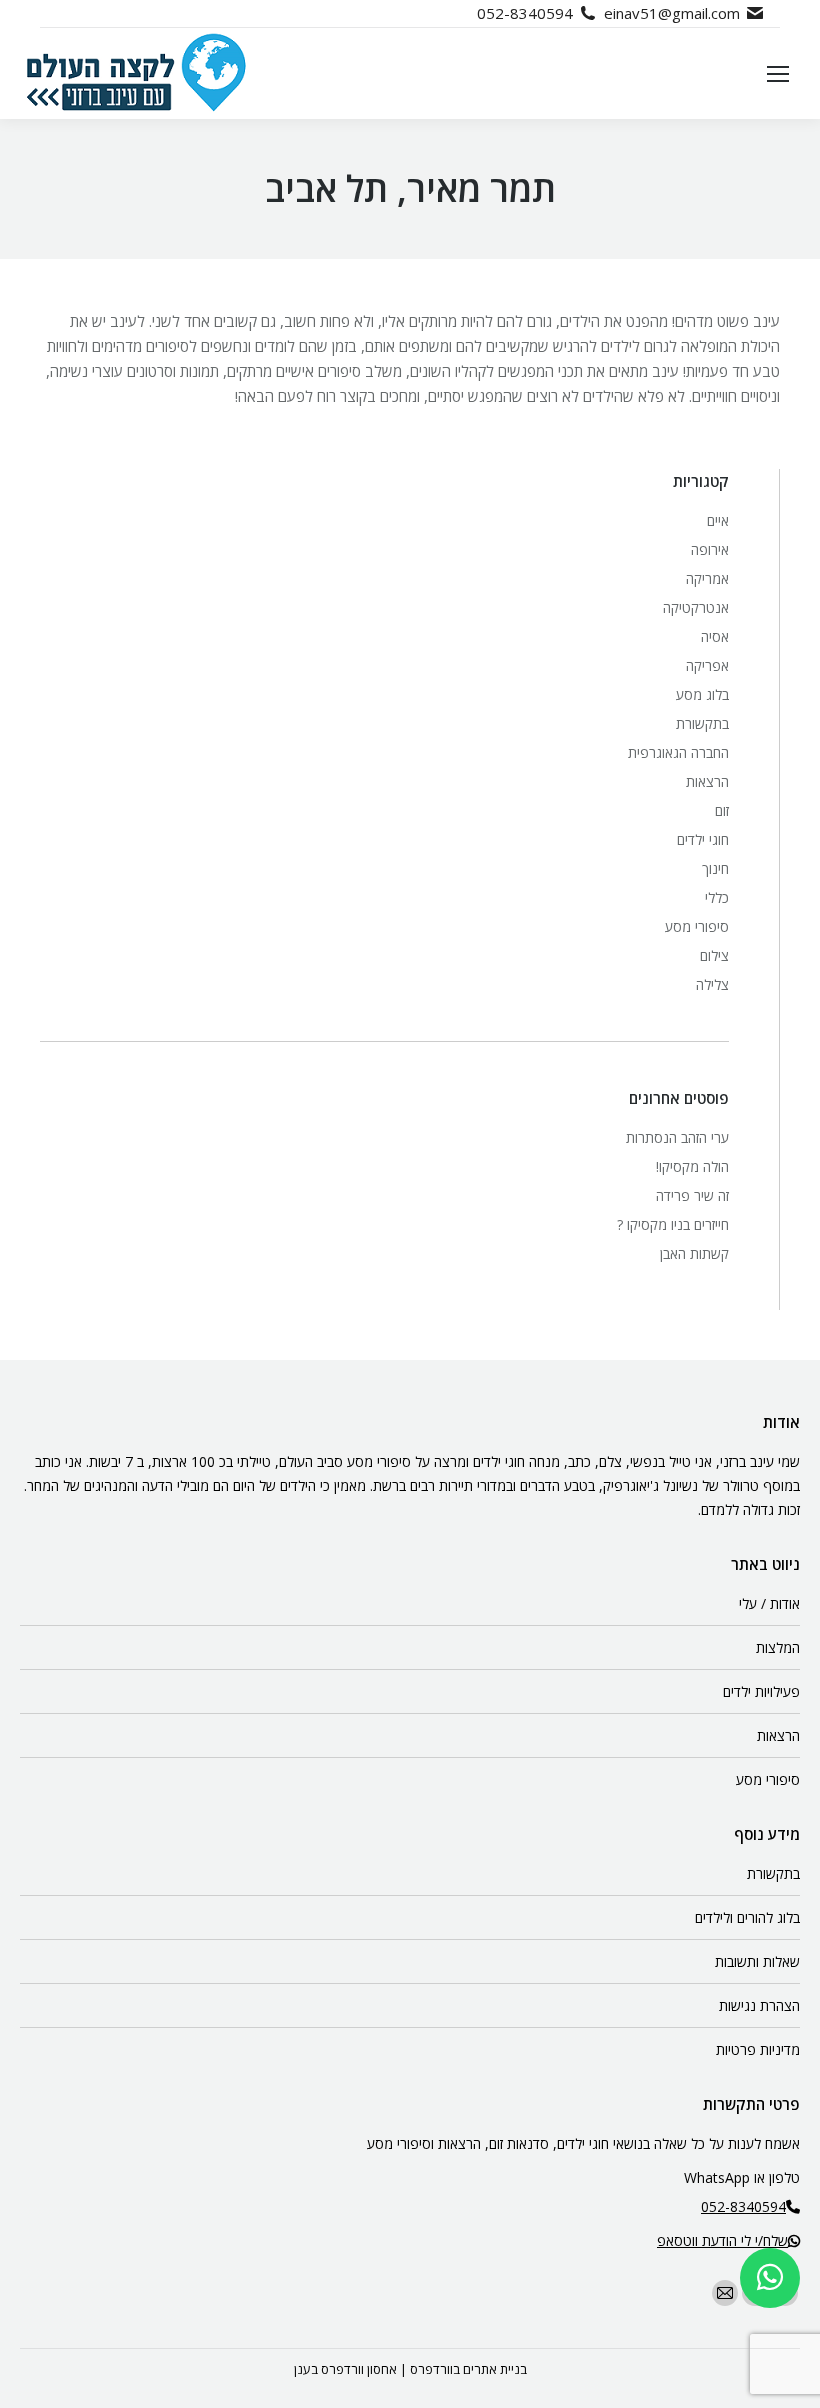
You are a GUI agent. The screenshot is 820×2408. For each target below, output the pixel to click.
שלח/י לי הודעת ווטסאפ (722, 2240)
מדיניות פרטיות (758, 2049)
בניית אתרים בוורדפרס (468, 2369)
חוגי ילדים (703, 839)
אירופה (710, 549)
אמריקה (707, 578)
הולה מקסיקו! (692, 1166)
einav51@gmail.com (672, 13)
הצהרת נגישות (759, 2005)
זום (722, 810)
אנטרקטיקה (696, 607)
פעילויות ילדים (761, 1691)
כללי (717, 897)
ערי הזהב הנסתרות (677, 1137)
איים (718, 520)
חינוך (715, 868)
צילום (714, 955)
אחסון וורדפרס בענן (345, 2369)
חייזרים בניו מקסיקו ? (673, 1224)
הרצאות (707, 781)
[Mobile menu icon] (778, 74)
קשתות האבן (694, 1253)
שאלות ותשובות (757, 1961)
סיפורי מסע (697, 926)
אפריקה (707, 665)
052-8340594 (525, 13)
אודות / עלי (769, 1603)
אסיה (715, 636)
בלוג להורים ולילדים (747, 1917)
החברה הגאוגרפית (678, 752)
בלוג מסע (702, 694)
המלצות (778, 1647)
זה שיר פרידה (692, 1195)
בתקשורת (702, 723)
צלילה (712, 984)
